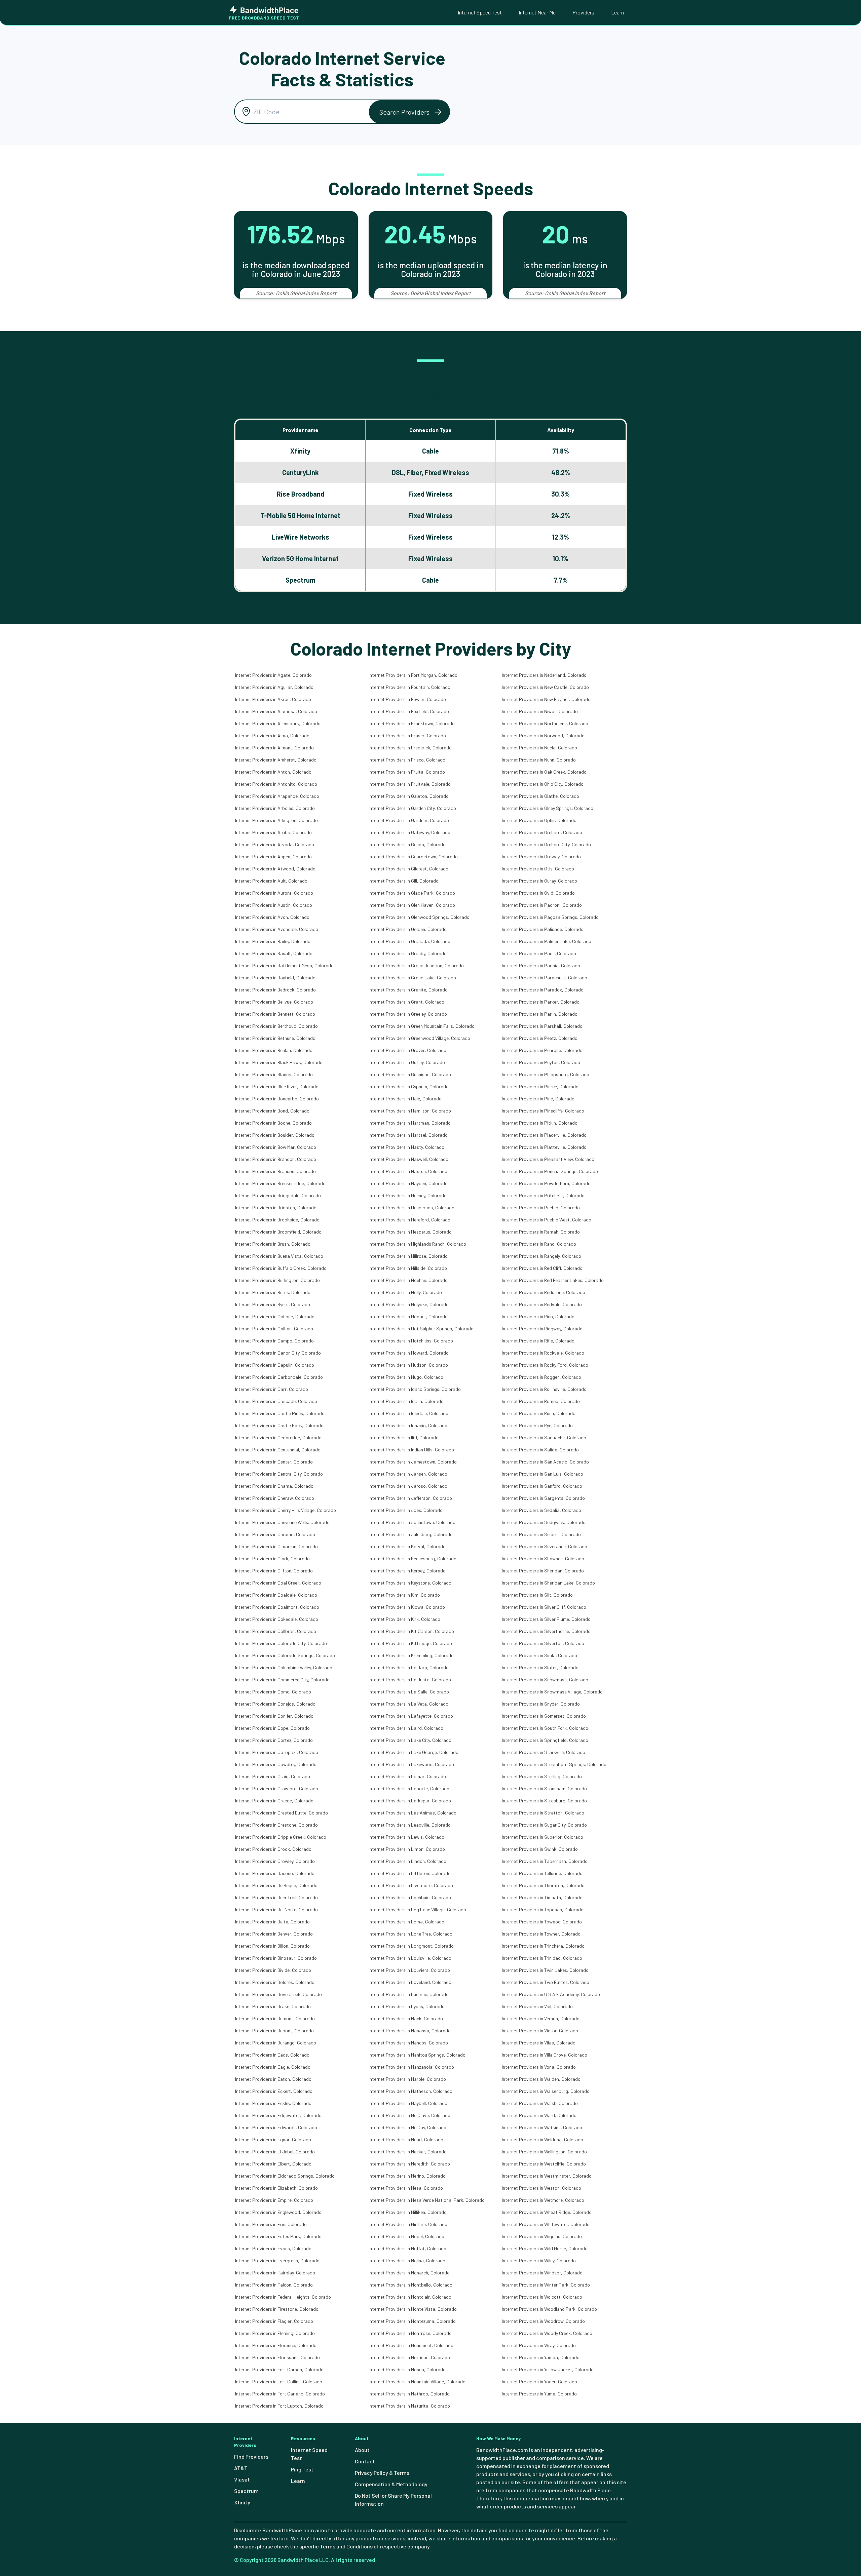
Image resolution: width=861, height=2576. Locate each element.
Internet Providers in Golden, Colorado (408, 929)
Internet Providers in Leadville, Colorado (410, 1825)
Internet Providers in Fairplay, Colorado (275, 2273)
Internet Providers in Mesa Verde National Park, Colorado (427, 2200)
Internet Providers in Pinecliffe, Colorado (543, 1111)
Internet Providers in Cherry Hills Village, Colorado (286, 1510)
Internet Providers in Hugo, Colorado (406, 1377)
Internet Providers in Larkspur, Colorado (410, 1801)
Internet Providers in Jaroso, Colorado (408, 1486)
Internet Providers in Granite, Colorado (408, 990)
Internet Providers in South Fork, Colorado (545, 1728)
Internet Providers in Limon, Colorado (407, 1849)
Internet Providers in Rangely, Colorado (541, 1256)
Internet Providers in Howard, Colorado (409, 1353)
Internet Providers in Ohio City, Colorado (543, 784)
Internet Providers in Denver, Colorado (274, 1934)
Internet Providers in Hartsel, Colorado (408, 1135)
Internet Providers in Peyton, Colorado (541, 1062)
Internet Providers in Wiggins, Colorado (542, 2236)
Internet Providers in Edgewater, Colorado (278, 2115)
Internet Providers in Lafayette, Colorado (411, 1716)
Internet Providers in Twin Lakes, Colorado (545, 1970)
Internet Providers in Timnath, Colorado (542, 1897)
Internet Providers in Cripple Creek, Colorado (281, 1837)
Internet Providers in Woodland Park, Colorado (549, 2309)
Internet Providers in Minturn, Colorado (408, 2224)
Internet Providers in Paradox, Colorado (543, 990)
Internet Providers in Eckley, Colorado (273, 2103)
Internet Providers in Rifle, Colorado (538, 1341)
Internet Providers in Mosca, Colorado (407, 2369)
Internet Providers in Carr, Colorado (272, 1389)
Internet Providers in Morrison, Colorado (409, 2357)
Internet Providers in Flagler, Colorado (274, 2321)
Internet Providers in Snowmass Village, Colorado (552, 1692)
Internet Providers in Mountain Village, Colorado (417, 2382)
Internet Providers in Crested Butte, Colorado (282, 1813)
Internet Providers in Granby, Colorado (408, 953)
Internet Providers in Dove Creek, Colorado (278, 1994)
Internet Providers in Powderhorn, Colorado (546, 1183)
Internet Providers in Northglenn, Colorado (545, 723)
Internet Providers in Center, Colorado (274, 1462)
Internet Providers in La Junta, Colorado (410, 1680)
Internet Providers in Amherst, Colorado (276, 760)
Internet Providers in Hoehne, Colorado (408, 1280)
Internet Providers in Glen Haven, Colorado (412, 905)
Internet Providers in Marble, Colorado (407, 2079)
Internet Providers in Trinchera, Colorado (543, 1946)
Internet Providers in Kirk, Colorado (404, 1619)
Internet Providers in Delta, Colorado (272, 1922)
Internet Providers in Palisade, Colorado (543, 929)
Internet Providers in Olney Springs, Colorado (548, 808)
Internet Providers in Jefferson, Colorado (410, 1498)
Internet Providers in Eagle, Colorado (273, 2067)
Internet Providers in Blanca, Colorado (274, 1074)
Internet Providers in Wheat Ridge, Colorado (547, 2212)
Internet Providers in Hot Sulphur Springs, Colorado (421, 1329)
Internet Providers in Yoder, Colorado (539, 2382)
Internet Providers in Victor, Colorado (540, 2031)
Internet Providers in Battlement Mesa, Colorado (284, 965)
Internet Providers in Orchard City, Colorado (546, 844)
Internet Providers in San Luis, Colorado (542, 1474)
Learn (617, 12)
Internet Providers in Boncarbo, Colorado (277, 1099)
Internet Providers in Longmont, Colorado (411, 1946)
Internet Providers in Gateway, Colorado (409, 832)
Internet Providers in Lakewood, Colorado (411, 1764)
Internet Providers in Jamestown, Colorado (413, 1462)
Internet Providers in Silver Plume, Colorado (546, 1619)
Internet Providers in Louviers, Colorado (409, 1970)
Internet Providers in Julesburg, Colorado (411, 1534)
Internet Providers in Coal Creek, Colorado (278, 1583)
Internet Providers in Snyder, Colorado (541, 1704)
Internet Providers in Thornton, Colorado (543, 1885)
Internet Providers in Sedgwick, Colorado (544, 1522)
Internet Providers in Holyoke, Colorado (409, 1304)
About (362, 2450)
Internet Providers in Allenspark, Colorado (278, 723)
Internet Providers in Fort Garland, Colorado (280, 2394)
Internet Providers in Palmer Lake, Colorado (547, 941)
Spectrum (246, 2491)
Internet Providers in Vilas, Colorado (539, 2043)
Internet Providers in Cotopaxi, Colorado (277, 1752)
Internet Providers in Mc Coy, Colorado (407, 2127)
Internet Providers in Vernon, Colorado (541, 2018)
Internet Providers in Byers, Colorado (273, 1304)
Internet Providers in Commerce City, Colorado (282, 1680)
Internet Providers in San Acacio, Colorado (545, 1462)
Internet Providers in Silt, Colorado (537, 1595)
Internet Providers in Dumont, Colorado (275, 2018)
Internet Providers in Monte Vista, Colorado (413, 2309)
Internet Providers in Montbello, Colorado (410, 2285)
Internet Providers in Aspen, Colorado (273, 856)
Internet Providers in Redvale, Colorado (542, 1304)
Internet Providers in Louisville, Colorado (410, 1958)
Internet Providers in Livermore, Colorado (411, 1885)
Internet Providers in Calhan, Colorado (274, 1329)
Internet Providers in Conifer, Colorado (274, 1716)
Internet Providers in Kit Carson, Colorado (411, 1631)
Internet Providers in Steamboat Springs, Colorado (554, 1764)
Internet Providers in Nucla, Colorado (539, 748)
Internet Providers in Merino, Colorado (407, 2176)
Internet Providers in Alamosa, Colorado (276, 711)
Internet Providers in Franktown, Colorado (412, 723)
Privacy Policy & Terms (382, 2473)
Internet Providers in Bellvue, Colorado (274, 1002)
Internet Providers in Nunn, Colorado (539, 760)
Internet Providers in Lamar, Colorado (407, 1776)
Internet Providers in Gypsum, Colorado (409, 1086)
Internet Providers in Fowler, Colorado (407, 699)
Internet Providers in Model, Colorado (406, 2236)
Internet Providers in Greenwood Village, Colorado (419, 1038)
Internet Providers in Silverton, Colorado (543, 1643)
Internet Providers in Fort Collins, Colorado (279, 2382)
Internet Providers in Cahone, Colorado (275, 1316)
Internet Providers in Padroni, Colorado (542, 905)
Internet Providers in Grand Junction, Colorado (416, 965)
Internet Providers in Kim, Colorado (404, 1595)
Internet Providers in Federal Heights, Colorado (283, 2297)
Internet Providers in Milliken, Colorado (408, 2212)
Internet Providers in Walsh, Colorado (540, 2103)
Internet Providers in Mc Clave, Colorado (409, 2115)
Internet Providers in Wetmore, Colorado (543, 2200)
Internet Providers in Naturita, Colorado (409, 2406)
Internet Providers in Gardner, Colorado (409, 820)
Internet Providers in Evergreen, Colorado (277, 2260)
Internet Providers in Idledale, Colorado (408, 1413)
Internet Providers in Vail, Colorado (537, 2006)
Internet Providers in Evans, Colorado (273, 2248)
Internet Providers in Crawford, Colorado (277, 1788)
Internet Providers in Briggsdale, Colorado (278, 1195)
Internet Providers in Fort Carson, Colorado (279, 2369)
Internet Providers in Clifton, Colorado (274, 1571)
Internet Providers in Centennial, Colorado (278, 1450)
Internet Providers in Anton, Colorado (273, 772)
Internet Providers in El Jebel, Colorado (275, 2152)
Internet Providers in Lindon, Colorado (407, 1861)
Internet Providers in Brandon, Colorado (276, 1159)
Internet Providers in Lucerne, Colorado (409, 1994)
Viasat (242, 2479)
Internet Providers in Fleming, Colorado (275, 2333)
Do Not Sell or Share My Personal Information (393, 2500)
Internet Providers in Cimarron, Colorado (276, 1546)
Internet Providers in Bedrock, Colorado (275, 990)
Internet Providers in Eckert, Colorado (274, 2091)
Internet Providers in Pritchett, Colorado (543, 1195)
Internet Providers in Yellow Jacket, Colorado (548, 2369)
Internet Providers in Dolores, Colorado (275, 1982)
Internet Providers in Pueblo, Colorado (541, 1207)
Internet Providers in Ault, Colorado (271, 881)
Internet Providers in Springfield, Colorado (545, 1740)
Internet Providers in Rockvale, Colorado (543, 1353)
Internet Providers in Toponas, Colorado (543, 1909)
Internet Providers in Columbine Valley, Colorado (284, 1667)
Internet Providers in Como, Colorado (273, 1692)
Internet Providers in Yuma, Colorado (539, 2394)
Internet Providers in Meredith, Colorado (409, 2164)
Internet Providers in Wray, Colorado (539, 2345)
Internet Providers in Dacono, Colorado (275, 1873)
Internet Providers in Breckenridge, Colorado (280, 1183)
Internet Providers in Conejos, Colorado (275, 1704)
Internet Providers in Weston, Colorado (541, 2188)
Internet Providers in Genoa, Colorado (407, 844)
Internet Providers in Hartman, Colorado (410, 1123)
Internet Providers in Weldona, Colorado (542, 2139)
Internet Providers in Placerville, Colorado (544, 1135)
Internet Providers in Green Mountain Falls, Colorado (422, 1026)
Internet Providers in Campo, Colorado (274, 1341)
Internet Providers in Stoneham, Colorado (544, 1788)
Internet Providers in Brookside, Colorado (277, 1220)
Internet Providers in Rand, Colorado (539, 1244)
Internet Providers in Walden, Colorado (541, 2079)
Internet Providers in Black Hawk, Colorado (279, 1062)
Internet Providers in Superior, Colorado (542, 1837)
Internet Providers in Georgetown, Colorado (413, 856)
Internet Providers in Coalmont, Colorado (277, 1607)
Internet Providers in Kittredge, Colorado (410, 1643)
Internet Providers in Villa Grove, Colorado (545, 2055)
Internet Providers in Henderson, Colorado (411, 1207)
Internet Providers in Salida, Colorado (540, 1450)
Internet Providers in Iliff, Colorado (404, 1437)
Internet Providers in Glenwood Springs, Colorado (419, 917)
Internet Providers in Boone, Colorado (273, 1123)
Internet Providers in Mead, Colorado (406, 2139)
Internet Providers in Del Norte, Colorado (276, 1909)
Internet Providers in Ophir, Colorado (539, 820)
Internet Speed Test (480, 12)
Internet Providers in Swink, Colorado (540, 1849)
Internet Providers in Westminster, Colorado (547, 2176)
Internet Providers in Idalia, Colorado (406, 1401)
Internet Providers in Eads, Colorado (272, 2055)
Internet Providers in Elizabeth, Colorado (276, 2188)
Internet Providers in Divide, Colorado (273, 1970)
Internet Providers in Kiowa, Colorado (407, 1607)
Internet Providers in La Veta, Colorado (408, 1704)
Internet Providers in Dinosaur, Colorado (276, 1958)
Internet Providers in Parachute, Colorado (545, 978)
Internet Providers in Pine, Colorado (538, 1099)
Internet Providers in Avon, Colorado (272, 917)
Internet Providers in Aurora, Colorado (274, 893)
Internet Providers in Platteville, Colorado (544, 1147)
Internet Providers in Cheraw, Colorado (275, 1498)
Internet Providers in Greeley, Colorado (408, 1014)
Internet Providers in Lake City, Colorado (410, 1740)
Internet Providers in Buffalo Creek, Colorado (281, 1268)
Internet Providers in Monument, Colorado (411, 2345)
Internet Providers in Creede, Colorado (274, 1801)
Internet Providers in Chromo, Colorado (275, 1534)
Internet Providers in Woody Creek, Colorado (547, 2333)
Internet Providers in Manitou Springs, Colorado (417, 2055)
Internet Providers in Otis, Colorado (538, 869)
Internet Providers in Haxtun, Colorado (408, 1171)
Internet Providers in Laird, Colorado (406, 1728)
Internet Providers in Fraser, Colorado (407, 735)
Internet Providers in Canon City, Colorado (278, 1353)
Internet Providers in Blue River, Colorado (277, 1086)
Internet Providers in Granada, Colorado (409, 941)
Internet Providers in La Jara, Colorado (409, 1667)
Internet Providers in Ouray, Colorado (539, 881)
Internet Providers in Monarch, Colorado (409, 2273)
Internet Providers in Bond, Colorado (272, 1111)
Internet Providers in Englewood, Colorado (278, 2212)
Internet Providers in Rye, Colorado (537, 1425)
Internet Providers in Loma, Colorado (406, 1922)
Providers (583, 12)
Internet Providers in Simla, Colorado (539, 1655)
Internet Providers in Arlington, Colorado (276, 820)
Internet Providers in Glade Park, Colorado (412, 893)
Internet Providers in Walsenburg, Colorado (546, 2091)
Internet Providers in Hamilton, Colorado (410, 1111)
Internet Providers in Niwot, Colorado (540, 711)
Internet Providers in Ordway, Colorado (541, 856)
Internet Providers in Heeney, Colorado (408, 1195)
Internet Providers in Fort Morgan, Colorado (413, 675)
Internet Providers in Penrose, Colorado (542, 1050)
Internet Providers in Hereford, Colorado (409, 1220)
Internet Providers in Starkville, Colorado (544, 1752)
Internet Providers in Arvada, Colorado (275, 844)
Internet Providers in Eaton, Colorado (273, 2079)
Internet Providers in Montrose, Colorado (410, 2333)
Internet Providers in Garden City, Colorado (412, 808)
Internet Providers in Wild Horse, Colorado (545, 2248)
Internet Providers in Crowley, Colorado (275, 1861)
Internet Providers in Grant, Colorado (406, 1002)
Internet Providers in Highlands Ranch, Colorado (417, 1244)
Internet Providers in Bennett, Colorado (275, 1014)
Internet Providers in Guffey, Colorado (407, 1062)
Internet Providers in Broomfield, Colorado (278, 1232)
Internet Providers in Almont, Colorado (274, 748)
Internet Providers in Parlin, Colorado (540, 1014)
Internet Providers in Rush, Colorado (539, 1413)
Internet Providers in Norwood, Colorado (543, 735)
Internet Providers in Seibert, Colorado (541, 1534)
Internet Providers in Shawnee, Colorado (543, 1558)
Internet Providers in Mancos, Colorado (408, 2043)
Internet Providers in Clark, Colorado (272, 1558)
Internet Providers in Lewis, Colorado (406, 1837)
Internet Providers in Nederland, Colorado (544, 675)
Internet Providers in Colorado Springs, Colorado (285, 1655)
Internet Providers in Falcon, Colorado (274, 2285)
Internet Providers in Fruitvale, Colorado (410, 784)
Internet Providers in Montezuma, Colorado (412, 2321)
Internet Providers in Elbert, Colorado (273, 2164)
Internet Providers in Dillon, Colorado (272, 1946)
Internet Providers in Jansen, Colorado (408, 1474)
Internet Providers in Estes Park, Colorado (278, 2236)
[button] (409, 112)
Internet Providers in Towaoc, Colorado (542, 1922)
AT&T (241, 2468)
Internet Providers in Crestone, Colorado (276, 1825)
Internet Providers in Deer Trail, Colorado (276, 1897)
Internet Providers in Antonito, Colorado (276, 784)
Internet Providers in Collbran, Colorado (276, 1631)
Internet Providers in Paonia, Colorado (541, 965)
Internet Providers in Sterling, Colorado (542, 1776)
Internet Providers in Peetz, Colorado (540, 1038)
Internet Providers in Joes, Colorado (406, 1510)
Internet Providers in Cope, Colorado (272, 1728)
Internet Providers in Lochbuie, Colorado (410, 1897)
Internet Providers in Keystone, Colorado (410, 1583)
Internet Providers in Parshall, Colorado (542, 1026)
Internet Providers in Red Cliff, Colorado (542, 1268)
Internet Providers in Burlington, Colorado (277, 1280)
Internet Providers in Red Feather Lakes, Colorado (553, 1280)
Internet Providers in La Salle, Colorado (409, 1692)
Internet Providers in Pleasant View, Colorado (548, 1159)
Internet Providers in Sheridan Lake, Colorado (548, 1583)
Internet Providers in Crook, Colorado (273, 1849)
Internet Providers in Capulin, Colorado (275, 1365)
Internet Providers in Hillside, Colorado (408, 1268)
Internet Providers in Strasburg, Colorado (544, 1801)
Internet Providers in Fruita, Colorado (407, 772)
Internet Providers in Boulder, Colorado (275, 1135)
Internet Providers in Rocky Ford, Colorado (545, 1365)
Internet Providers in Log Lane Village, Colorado (417, 1909)
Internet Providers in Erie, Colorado (271, 2224)
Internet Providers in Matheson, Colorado (410, 2091)
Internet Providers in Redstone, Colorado (544, 1292)
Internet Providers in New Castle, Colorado (545, 687)
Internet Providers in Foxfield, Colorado (409, 711)
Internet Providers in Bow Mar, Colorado (276, 1147)
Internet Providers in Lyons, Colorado (407, 2006)
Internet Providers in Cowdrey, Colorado (276, 1764)
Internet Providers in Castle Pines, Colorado (280, 1413)
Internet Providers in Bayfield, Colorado (275, 978)
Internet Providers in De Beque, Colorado (276, 1885)
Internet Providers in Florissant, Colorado (277, 2357)
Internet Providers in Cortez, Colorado (274, 1740)
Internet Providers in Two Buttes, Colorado (546, 1982)
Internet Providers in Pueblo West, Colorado (547, 1220)
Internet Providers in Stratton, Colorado (543, 1813)
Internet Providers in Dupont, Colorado (274, 2031)
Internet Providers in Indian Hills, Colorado (411, 1450)
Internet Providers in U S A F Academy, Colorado (551, 1994)
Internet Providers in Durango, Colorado (276, 2043)
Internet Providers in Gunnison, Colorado (410, 1074)
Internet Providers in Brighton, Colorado (276, 1207)
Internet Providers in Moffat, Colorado (407, 2248)
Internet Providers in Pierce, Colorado (540, 1086)
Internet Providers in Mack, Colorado (406, 2018)
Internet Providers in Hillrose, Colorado (408, 1256)
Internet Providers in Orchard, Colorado (542, 832)
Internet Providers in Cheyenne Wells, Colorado (282, 1522)
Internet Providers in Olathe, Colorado (540, 796)
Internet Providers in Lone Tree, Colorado (410, 1934)
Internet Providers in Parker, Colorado (541, 1002)
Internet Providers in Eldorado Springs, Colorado (285, 2176)
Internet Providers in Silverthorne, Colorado (546, 1631)
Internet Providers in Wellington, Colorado (544, 2152)
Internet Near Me (537, 12)
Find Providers (251, 2456)
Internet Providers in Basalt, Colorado (274, 953)
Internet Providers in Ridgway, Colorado (542, 1329)
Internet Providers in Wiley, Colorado (539, 2260)
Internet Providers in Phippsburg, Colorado (546, 1074)
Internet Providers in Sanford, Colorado (542, 1486)
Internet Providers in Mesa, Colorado (406, 2188)
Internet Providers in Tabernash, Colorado (545, 1861)
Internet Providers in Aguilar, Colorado (274, 687)
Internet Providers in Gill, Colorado (404, 881)
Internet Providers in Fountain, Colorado (409, 687)
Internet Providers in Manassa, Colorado (410, 2031)
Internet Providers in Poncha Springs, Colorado (550, 1171)
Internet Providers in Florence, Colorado (276, 2345)
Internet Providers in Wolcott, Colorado (542, 2297)
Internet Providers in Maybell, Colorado (408, 2103)
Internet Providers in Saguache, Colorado (544, 1437)
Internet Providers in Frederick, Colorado (410, 748)
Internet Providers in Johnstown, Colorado (412, 1522)
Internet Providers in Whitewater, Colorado (546, 2224)
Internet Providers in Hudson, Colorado (408, 1365)
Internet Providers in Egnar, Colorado (273, 2139)
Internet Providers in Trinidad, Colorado (542, 1958)
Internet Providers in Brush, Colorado (273, 1244)
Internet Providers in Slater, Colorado (540, 1667)
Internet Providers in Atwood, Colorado (275, 869)
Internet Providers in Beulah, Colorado (274, 1050)
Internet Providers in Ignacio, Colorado (408, 1425)
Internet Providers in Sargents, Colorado (543, 1498)
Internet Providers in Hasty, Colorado (406, 1147)
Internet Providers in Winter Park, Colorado (546, 2285)
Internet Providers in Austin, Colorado (274, 905)
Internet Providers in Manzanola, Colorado (411, 2067)
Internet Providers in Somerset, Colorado (544, 1716)
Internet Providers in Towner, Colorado (541, 1934)
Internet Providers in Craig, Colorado (273, 1776)
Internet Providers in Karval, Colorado (407, 1546)
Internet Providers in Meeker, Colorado (408, 2152)
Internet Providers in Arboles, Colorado (275, 808)
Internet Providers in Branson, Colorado (275, 1171)
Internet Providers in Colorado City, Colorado (281, 1643)
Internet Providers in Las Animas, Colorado (413, 1813)
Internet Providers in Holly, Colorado (405, 1292)
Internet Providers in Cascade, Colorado (276, 1401)
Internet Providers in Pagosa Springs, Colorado (550, 917)
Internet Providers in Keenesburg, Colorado (413, 1558)
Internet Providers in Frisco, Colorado (407, 760)
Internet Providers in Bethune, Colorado (275, 1038)
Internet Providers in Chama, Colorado (274, 1486)
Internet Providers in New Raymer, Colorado (546, 699)
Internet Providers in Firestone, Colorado (277, 2309)
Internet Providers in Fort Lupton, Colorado (279, 2406)
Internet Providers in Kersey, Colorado (407, 1571)
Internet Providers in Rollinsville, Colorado (544, 1389)
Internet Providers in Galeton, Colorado (409, 796)
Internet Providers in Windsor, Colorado (542, 2273)
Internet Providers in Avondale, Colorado (277, 929)
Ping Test (302, 2469)
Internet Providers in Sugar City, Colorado (544, 1825)
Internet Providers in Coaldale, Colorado (276, 1595)
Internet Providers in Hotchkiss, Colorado (411, 1341)
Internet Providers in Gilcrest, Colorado (408, 869)
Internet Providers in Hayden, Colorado (408, 1183)
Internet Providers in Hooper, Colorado (408, 1316)
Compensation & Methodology (391, 2484)
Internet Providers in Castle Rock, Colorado (279, 1425)
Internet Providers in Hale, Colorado (405, 1099)
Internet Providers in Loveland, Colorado (410, 1982)
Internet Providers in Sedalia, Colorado (541, 1510)
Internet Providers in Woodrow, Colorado (543, 2321)
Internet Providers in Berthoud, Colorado (276, 1026)
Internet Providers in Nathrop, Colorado (409, 2394)
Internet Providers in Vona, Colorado (539, 2067)
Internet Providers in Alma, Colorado (272, 735)
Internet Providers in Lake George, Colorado (414, 1752)
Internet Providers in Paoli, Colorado (539, 953)
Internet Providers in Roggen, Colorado (541, 1377)
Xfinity (242, 2502)
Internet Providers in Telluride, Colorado (542, 1873)
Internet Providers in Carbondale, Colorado (279, 1377)
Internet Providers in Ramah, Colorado (541, 1232)
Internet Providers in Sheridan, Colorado (543, 1571)
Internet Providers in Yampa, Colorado (541, 2357)
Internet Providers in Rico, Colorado (538, 1316)
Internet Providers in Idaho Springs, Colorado (415, 1389)
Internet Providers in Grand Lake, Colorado (412, 978)
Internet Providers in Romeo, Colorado (541, 1401)
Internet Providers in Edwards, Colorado (276, 2127)
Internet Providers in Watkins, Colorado (542, 2127)
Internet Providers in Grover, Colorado (407, 1050)
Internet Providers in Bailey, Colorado (273, 941)
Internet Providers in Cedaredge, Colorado (278, 1437)
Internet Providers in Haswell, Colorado (408, 1159)
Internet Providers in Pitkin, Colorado (540, 1123)
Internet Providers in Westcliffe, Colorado (544, 2164)
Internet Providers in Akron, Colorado (273, 699)
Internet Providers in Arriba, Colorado (273, 832)
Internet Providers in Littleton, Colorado (410, 1873)
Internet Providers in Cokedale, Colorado (277, 1619)
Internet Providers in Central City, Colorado (279, 1474)
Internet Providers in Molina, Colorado (407, 2260)
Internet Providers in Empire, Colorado (274, 2200)
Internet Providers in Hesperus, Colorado (410, 1232)
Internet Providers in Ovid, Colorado (538, 893)
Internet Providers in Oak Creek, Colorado (544, 772)
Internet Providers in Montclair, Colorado (410, 2297)
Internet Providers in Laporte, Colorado (409, 1788)
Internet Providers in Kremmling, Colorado (411, 1655)
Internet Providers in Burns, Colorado (273, 1292)
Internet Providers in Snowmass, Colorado (545, 1680)
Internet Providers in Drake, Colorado (273, 2006)
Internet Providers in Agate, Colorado (273, 675)
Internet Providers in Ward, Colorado (539, 2115)
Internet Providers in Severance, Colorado (545, 1546)
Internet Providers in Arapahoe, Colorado (277, 796)
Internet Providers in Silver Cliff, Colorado (544, 1607)
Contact (365, 2461)
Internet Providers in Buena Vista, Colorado (279, 1256)
